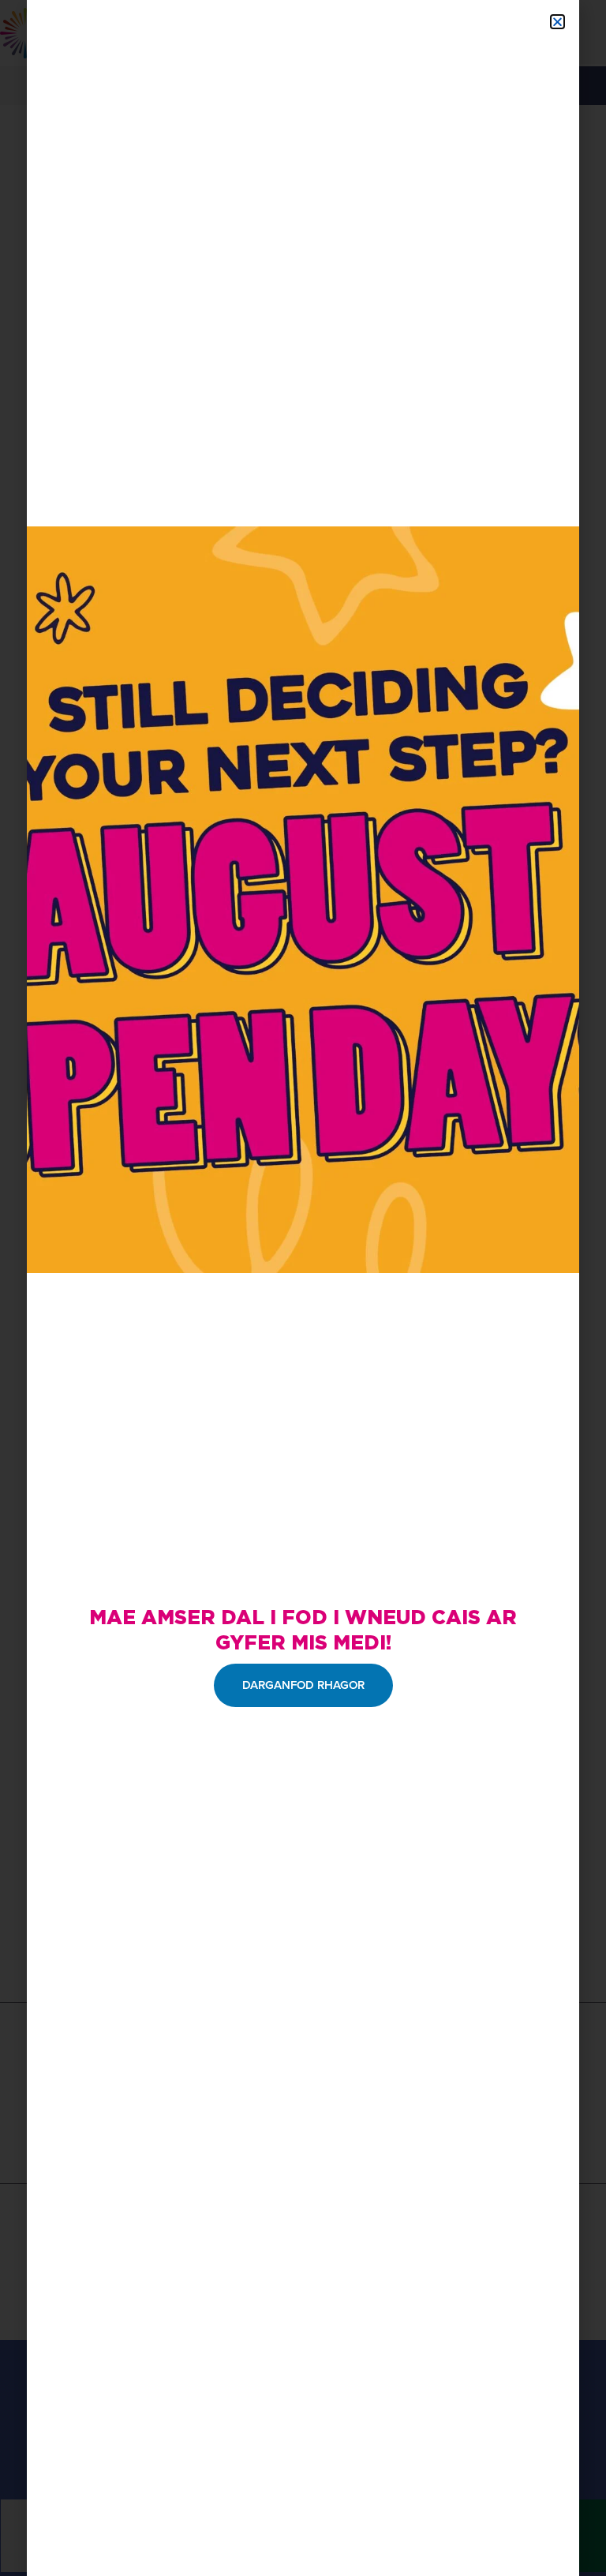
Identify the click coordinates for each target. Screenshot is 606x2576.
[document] (303, 1288)
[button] (557, 22)
